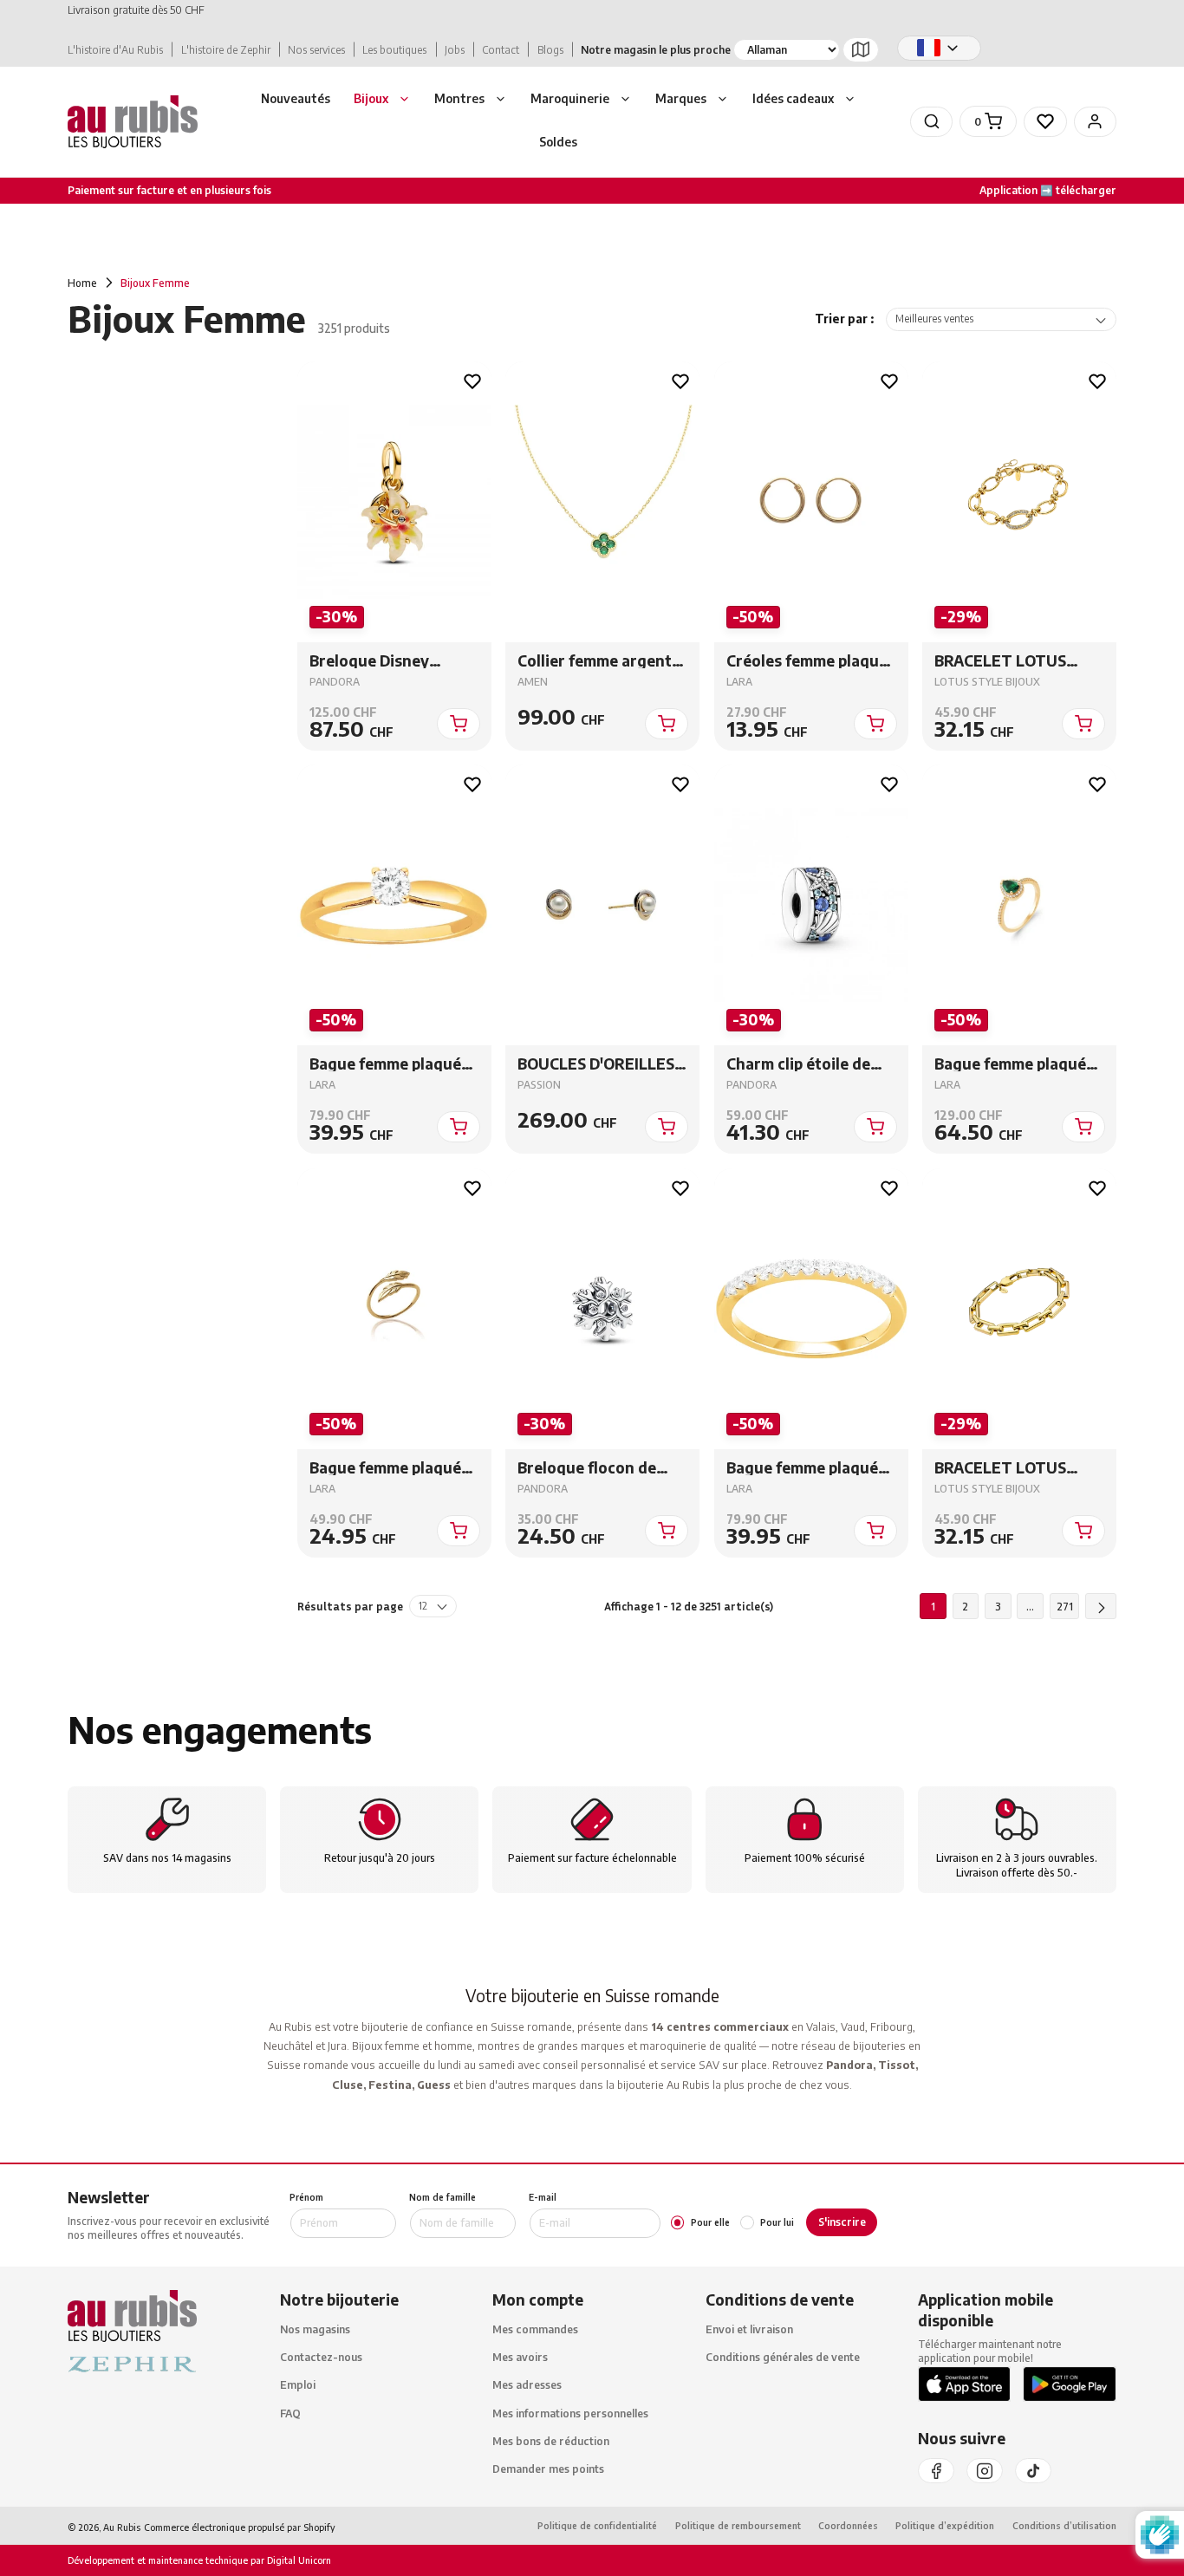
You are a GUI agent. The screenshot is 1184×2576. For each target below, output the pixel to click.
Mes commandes (535, 2329)
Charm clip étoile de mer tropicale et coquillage (797, 1064)
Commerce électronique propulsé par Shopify (240, 2527)
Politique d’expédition (945, 2526)
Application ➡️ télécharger (1048, 190)
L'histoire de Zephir (226, 50)
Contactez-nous (321, 2357)
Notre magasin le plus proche (656, 50)
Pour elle (710, 2222)
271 (1065, 1607)
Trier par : (844, 319)
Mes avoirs (520, 2357)
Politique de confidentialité (597, 2526)
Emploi (298, 2385)
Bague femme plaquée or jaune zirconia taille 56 (391, 1064)
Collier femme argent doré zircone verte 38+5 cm (595, 661)
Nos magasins (315, 2329)
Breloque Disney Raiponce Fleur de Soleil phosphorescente (375, 661)
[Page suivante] (1101, 1607)
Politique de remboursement (738, 2526)
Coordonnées (848, 2526)
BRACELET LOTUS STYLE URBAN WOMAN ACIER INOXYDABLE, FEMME (1018, 661)
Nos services (316, 50)
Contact (501, 50)
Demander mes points (548, 2469)
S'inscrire (842, 2222)
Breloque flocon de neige (587, 1468)
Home (82, 283)
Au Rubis (122, 2527)
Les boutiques (394, 50)
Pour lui (777, 2222)
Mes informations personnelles (570, 2413)
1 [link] (933, 1607)
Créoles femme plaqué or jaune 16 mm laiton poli (806, 661)
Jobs (455, 50)
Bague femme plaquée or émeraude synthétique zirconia (1014, 1064)
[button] (382, 101)
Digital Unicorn (298, 2561)
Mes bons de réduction (551, 2441)
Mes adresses (527, 2385)
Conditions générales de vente (783, 2357)
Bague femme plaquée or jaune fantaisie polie (394, 1468)
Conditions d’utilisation (1064, 2526)
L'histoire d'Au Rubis (115, 50)
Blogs (550, 50)
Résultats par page (350, 1606)
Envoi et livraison (749, 2329)
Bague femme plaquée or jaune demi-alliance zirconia (807, 1468)
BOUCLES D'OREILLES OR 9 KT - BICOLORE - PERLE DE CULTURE (596, 1064)
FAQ (290, 2413)
